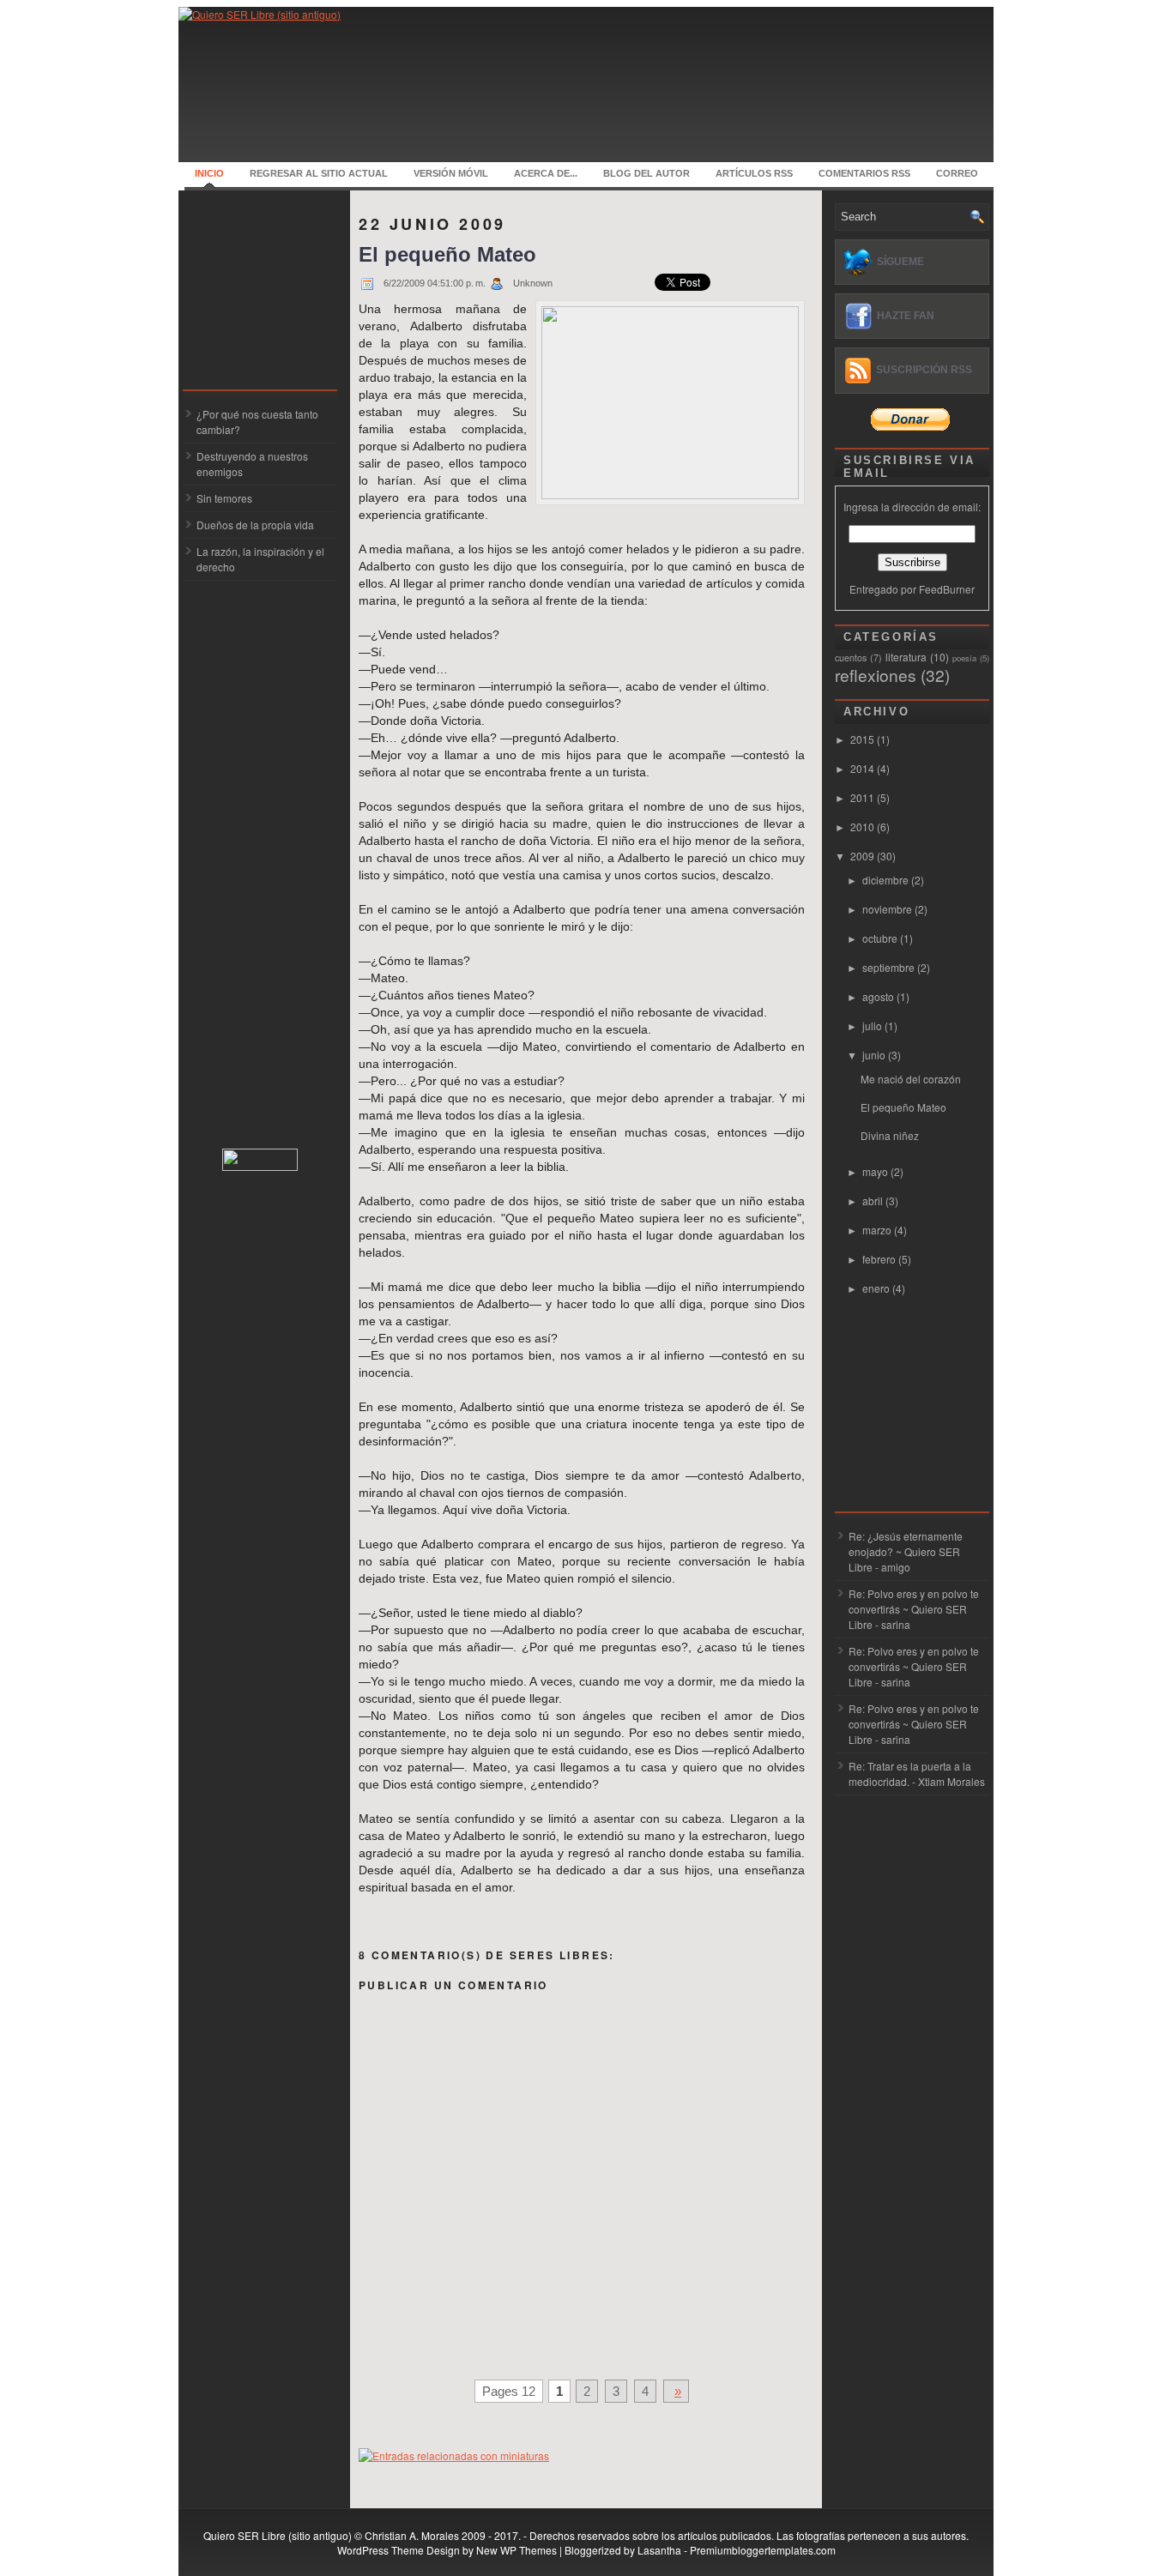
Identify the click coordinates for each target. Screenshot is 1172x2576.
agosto (879, 996)
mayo (876, 1171)
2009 (864, 856)
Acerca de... (546, 173)
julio (873, 1026)
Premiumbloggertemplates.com (763, 2550)
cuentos (851, 658)
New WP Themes (517, 2550)
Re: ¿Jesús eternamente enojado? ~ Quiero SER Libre (906, 1551)
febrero (880, 1259)
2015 (864, 739)
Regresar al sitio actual (319, 173)
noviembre (888, 909)
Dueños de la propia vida (255, 525)
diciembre (887, 880)
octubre (881, 938)
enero (877, 1288)
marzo (878, 1230)
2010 (864, 826)
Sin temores (224, 498)
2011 (864, 797)
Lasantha (659, 2550)
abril (874, 1201)
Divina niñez (890, 1135)
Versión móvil (451, 173)
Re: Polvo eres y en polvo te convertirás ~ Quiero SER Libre (914, 1609)
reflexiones (876, 675)
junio (875, 1055)
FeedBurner (947, 589)
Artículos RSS (754, 173)
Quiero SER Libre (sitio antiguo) (278, 2535)
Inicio (209, 173)
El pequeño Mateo (447, 254)
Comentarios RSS (864, 173)
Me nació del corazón (911, 1079)
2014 (864, 768)
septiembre (890, 967)
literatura (906, 657)
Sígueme (900, 262)
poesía (964, 658)
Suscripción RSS (924, 370)
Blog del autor (646, 173)
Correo (957, 173)
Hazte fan (906, 316)
